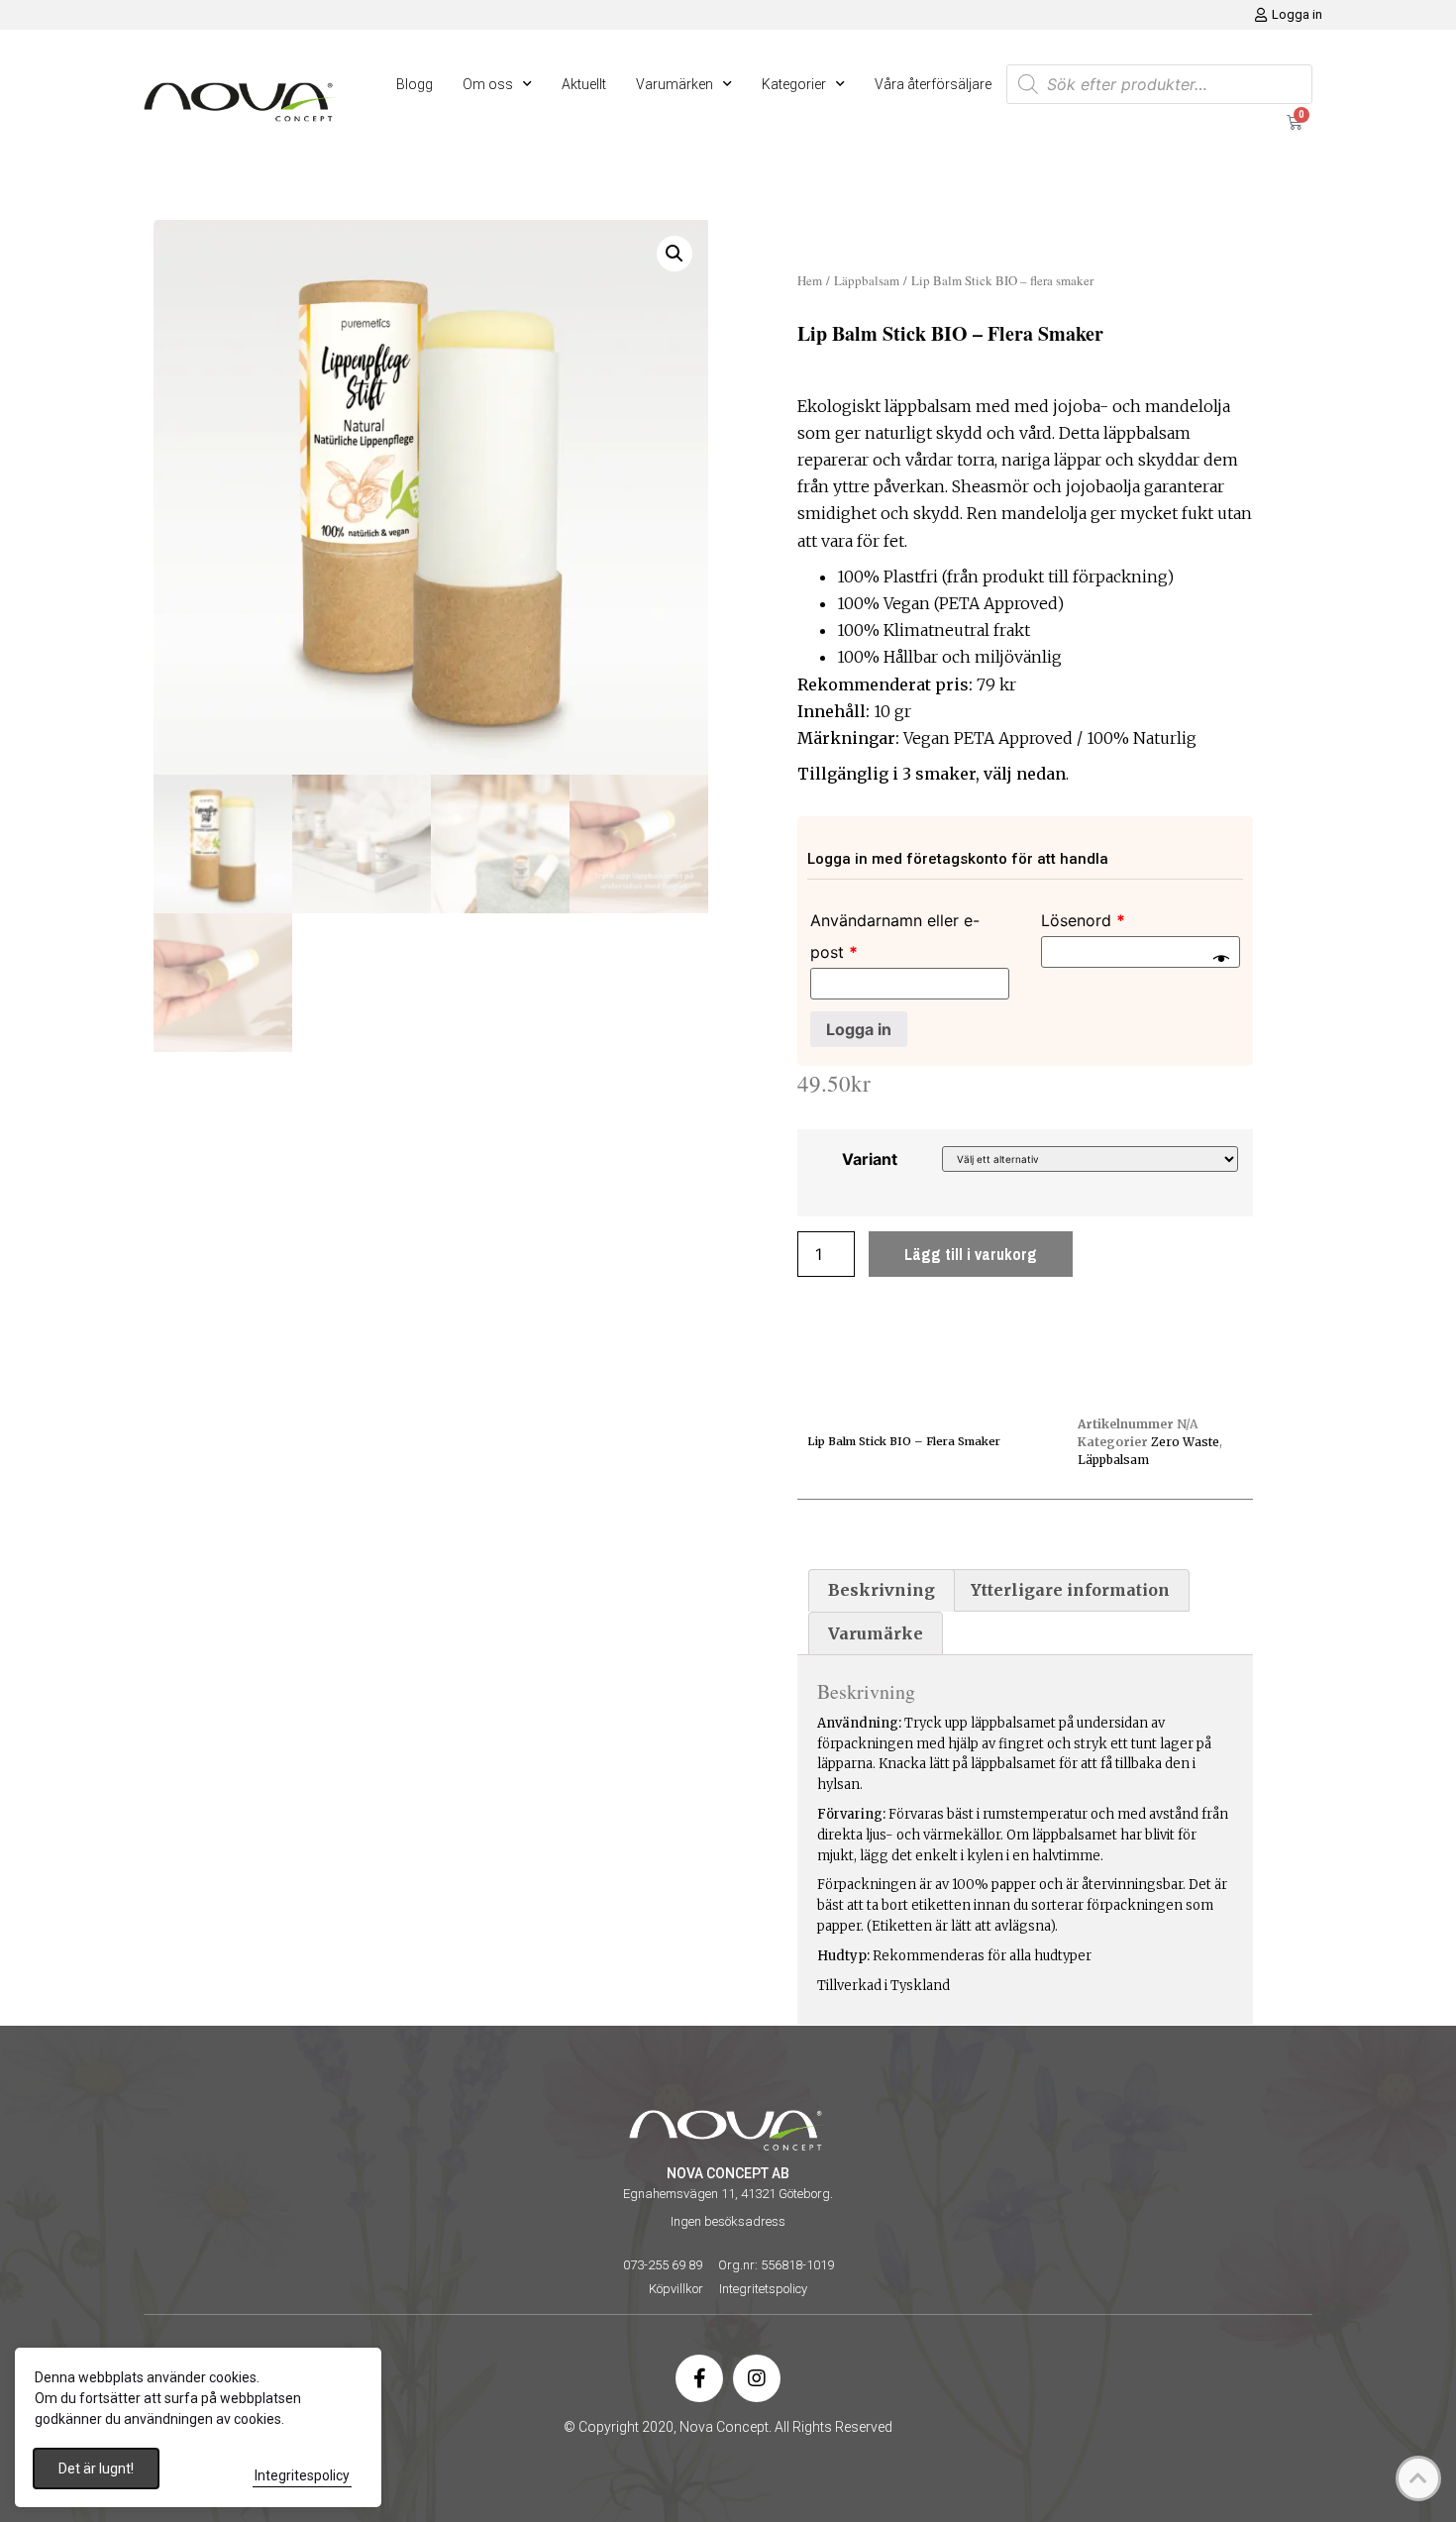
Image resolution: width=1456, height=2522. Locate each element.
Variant (870, 1159)
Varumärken (675, 84)
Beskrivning (882, 1590)
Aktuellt (584, 84)
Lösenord (1083, 920)
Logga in (859, 1029)
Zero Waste (1185, 1442)
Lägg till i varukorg (971, 1254)
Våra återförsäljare (933, 84)
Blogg (415, 84)
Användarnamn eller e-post (895, 936)
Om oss (488, 84)
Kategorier (794, 84)
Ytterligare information (1070, 1590)
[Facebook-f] (699, 2378)
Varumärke (876, 1633)
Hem (810, 280)
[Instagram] (757, 2378)
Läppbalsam (867, 280)
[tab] (882, 1591)
